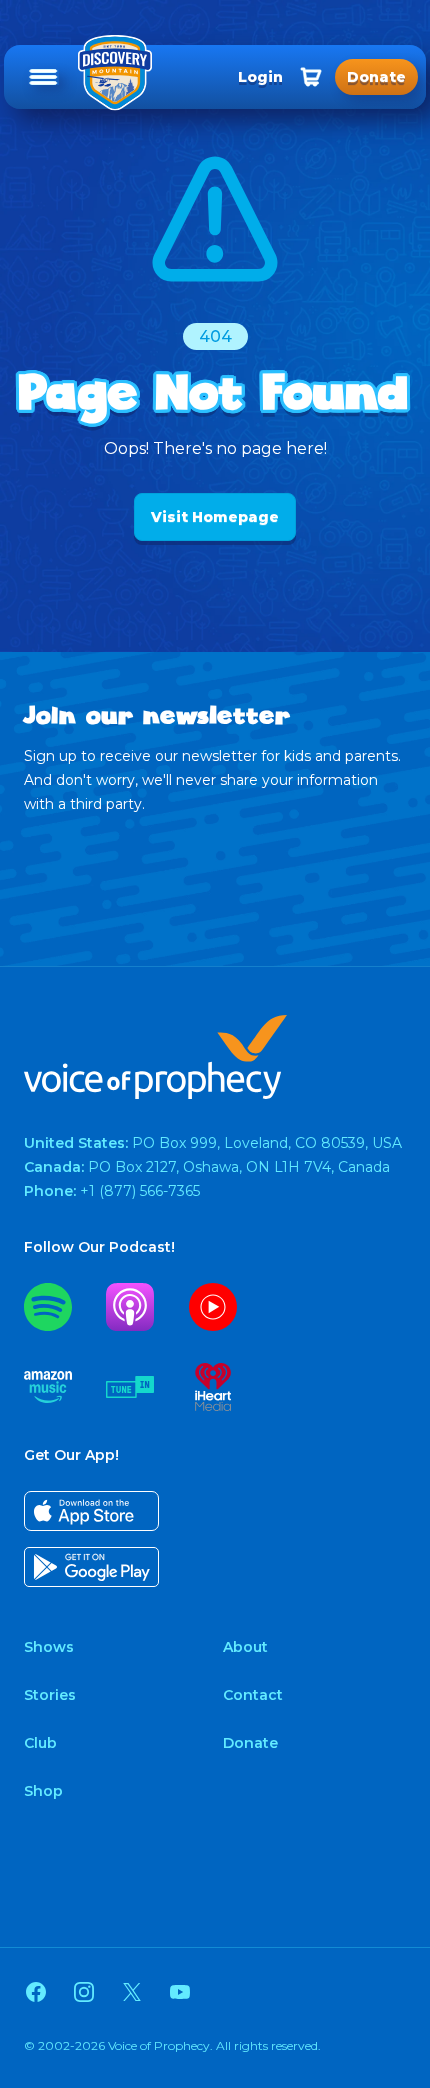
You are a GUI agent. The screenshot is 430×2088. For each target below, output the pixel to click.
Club (40, 1743)
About (245, 1647)
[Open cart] (311, 77)
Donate (250, 1743)
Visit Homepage (215, 517)
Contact (253, 1695)
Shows (49, 1647)
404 (215, 336)
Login (260, 77)
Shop (43, 1791)
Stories (50, 1695)
